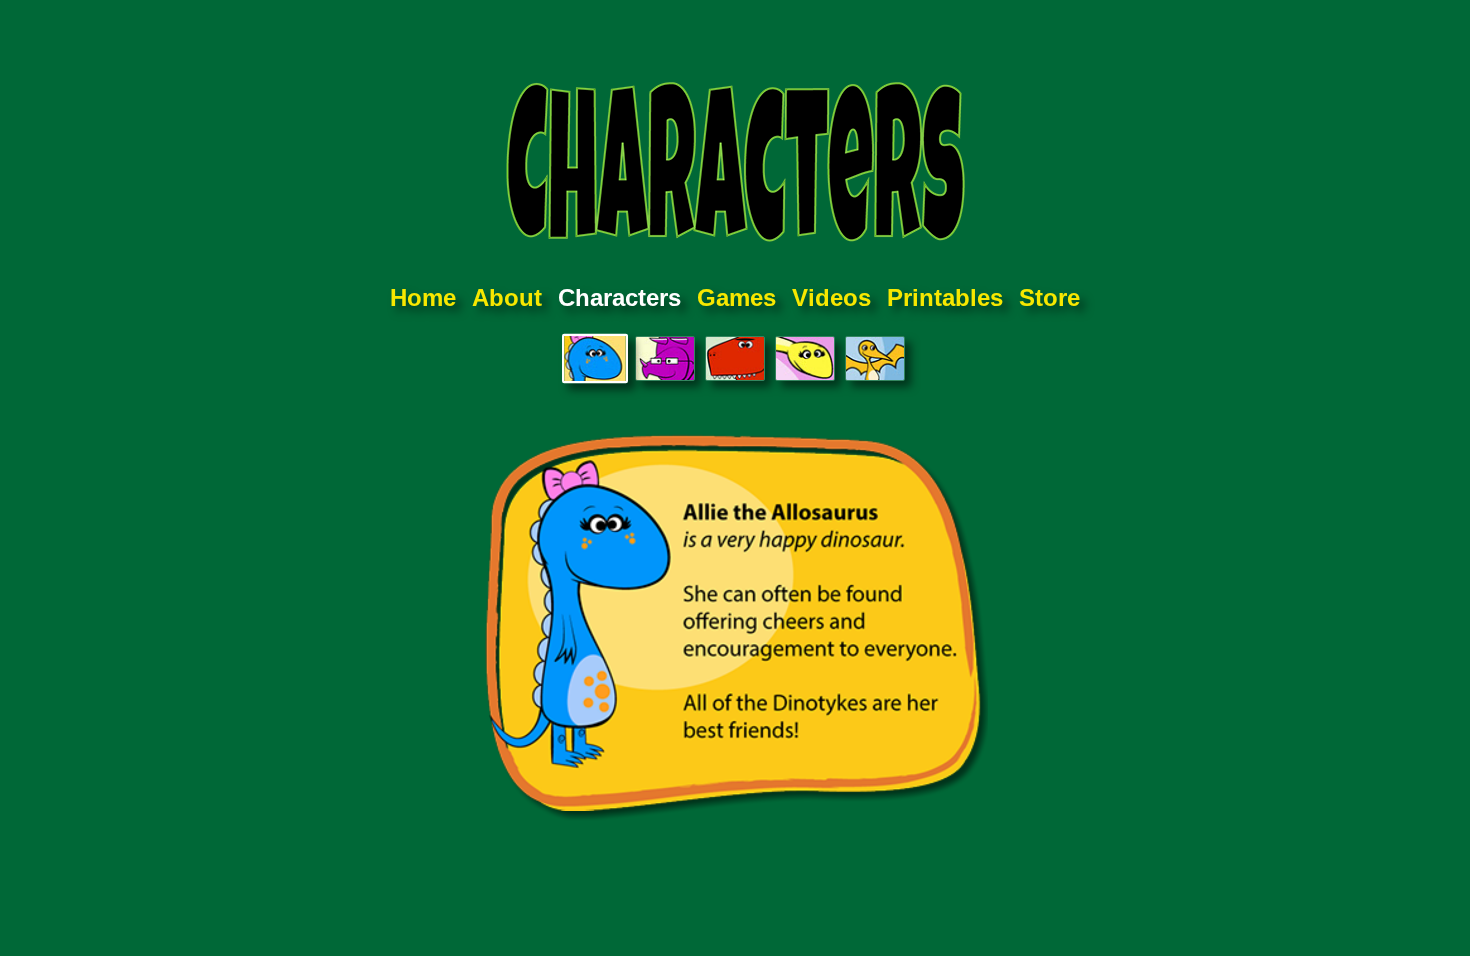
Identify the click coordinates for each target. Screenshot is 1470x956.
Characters (619, 297)
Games (736, 297)
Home (423, 297)
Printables (945, 297)
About (507, 297)
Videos (831, 297)
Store (1049, 297)
